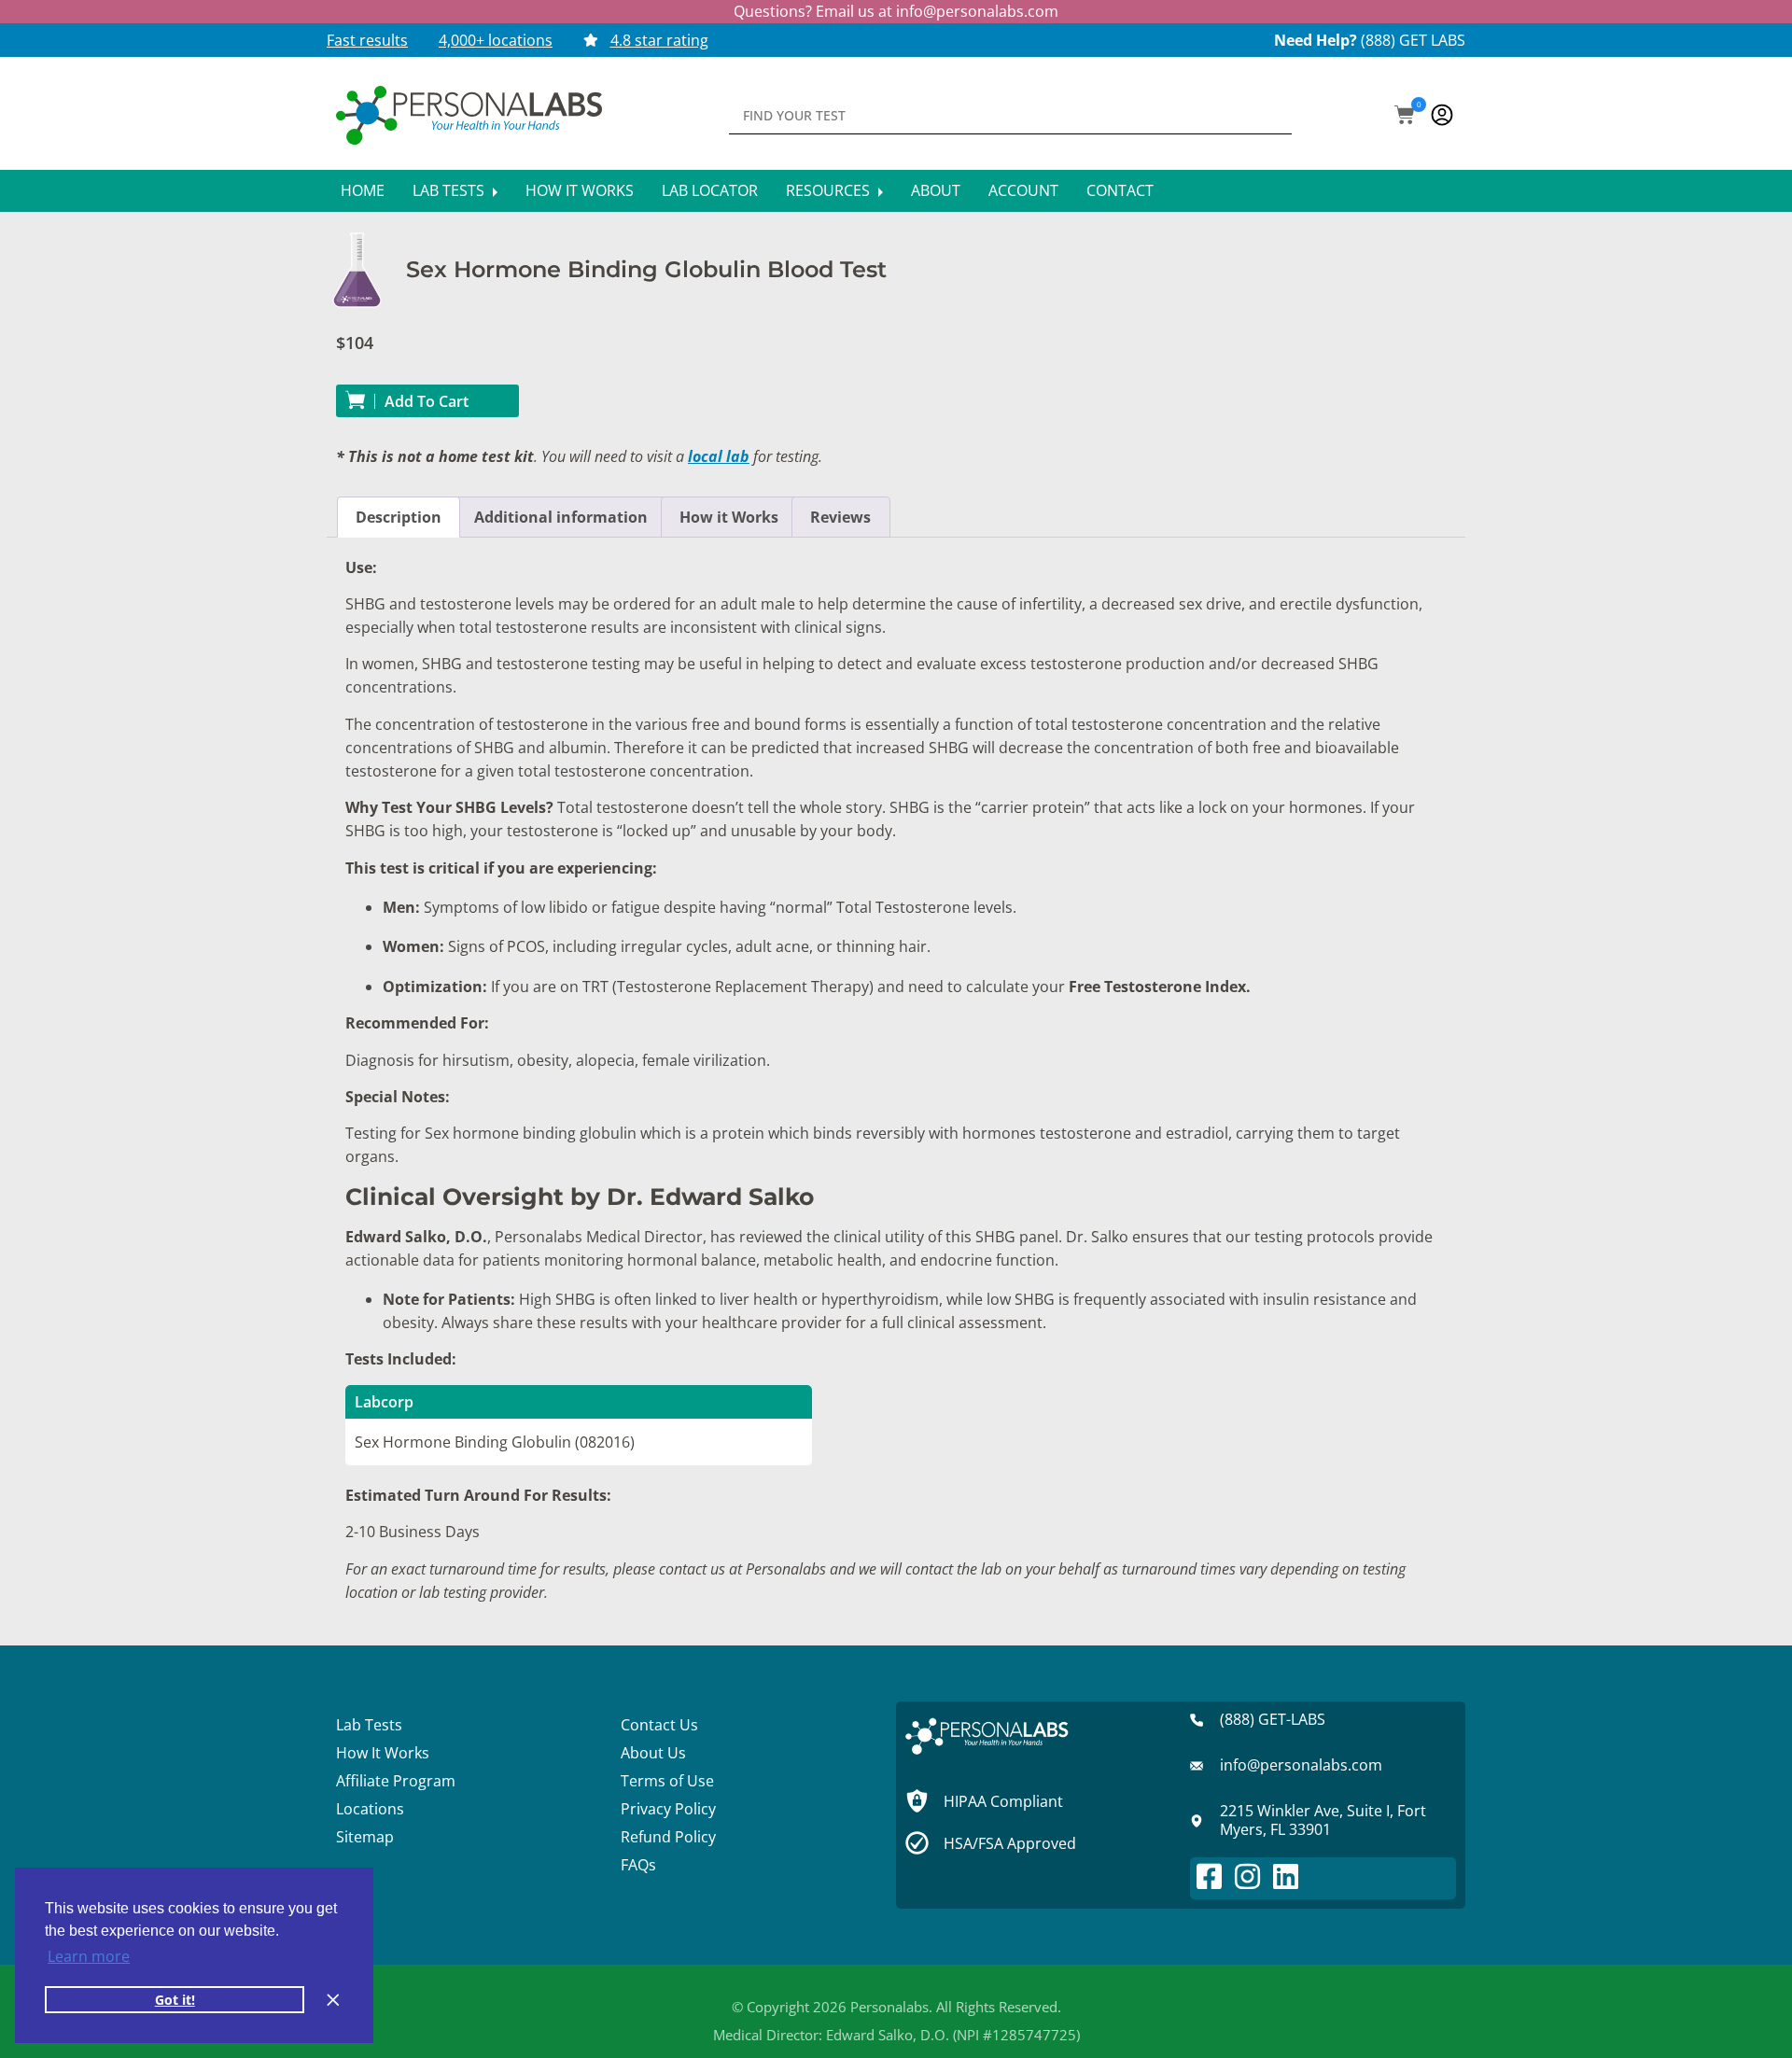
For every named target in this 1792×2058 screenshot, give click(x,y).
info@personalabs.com (977, 11)
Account (1023, 190)
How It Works (580, 190)
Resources (830, 190)
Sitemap (365, 1837)
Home (363, 190)
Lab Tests (450, 190)
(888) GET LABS (1413, 40)
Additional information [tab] (561, 517)
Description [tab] (399, 517)
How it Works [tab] (729, 517)
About (936, 190)
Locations (370, 1809)
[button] (1405, 117)
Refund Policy (668, 1837)
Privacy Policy (668, 1809)
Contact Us (659, 1725)
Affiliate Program (396, 1781)
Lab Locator (710, 190)
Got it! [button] (175, 2000)
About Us (653, 1753)
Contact (1120, 190)
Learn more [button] (89, 1956)
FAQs (638, 1865)
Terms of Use (667, 1781)
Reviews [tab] (840, 517)
